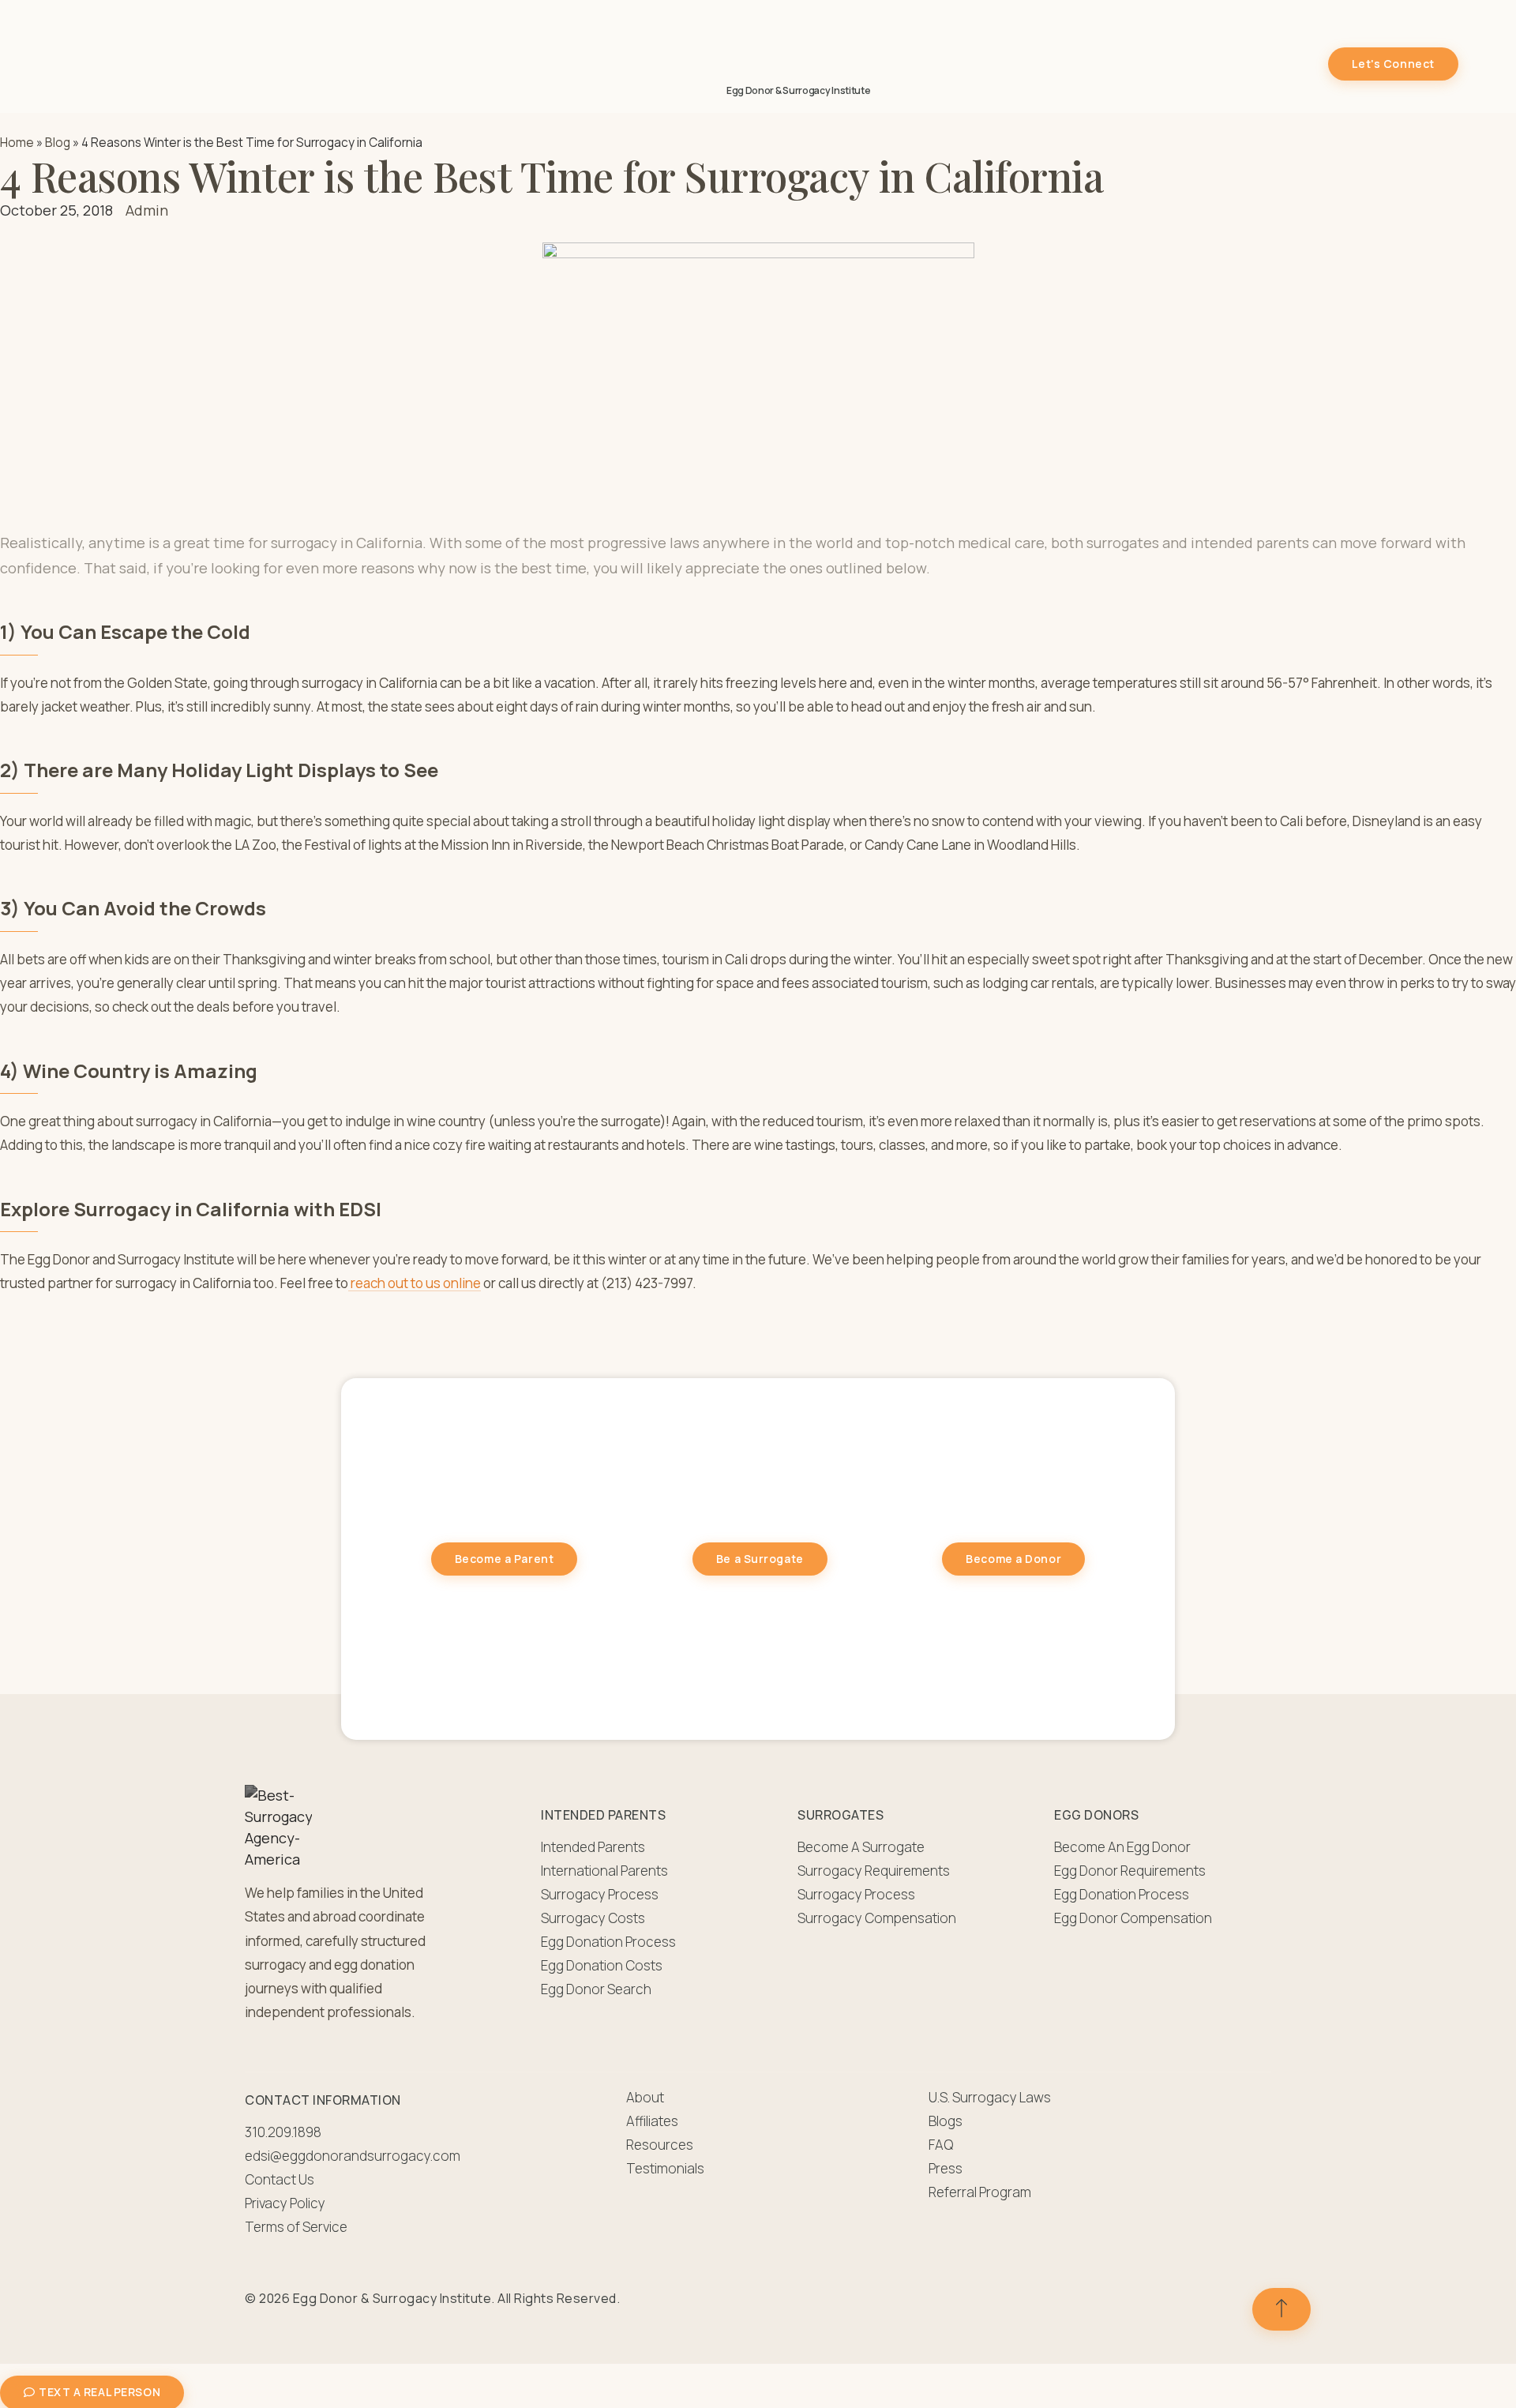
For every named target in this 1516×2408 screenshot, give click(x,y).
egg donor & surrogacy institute (799, 90)
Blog (58, 143)
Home (17, 143)
